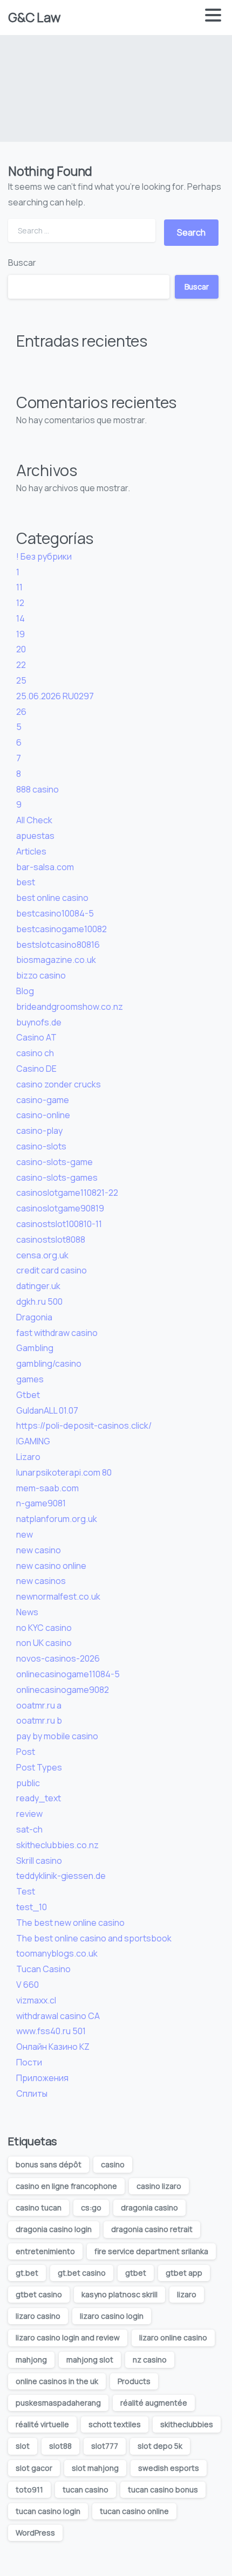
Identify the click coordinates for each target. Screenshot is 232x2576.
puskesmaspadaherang (58, 2403)
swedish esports (169, 2468)
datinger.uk (38, 1286)
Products (134, 2381)
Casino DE (36, 1069)
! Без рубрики (44, 556)
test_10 (32, 1907)
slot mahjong (95, 2468)
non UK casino (44, 1643)
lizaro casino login (112, 2316)
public (28, 1783)
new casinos (41, 1581)
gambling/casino (49, 1363)
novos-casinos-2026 (58, 1658)
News (27, 1612)
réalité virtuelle (42, 2424)
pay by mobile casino (57, 1736)
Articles (31, 851)
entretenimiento (45, 2251)
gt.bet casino (82, 2273)
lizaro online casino (173, 2337)
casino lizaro (159, 2186)
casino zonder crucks (59, 1084)
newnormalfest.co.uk (58, 1596)
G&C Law (34, 17)
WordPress (35, 2533)
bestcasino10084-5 (55, 913)
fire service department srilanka (151, 2251)
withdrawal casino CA (58, 2016)
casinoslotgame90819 (60, 1208)
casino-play (39, 1131)
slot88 (60, 2446)
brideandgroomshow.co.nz (70, 1007)
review (29, 1814)
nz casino (150, 2360)
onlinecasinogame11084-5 (68, 1674)
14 (21, 618)
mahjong (31, 2360)
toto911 (29, 2489)
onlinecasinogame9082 (63, 1690)
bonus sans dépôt (49, 2164)
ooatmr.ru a (39, 1705)
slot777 (105, 2446)
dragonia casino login (54, 2229)
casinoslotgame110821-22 (67, 1193)
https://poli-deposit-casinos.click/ (84, 1425)
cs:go (91, 2207)
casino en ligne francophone (66, 2186)
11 (19, 587)
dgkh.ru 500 (39, 1301)
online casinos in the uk (57, 2381)
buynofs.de (39, 1022)
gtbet (136, 2273)
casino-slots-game (54, 1162)
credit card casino (52, 1270)
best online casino (52, 898)
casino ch (35, 1053)
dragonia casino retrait (152, 2229)
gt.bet (27, 2273)
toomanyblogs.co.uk (57, 1953)
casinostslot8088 (51, 1239)
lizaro (187, 2294)
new (25, 1534)
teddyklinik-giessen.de (61, 1876)
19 (21, 634)
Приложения (42, 2078)
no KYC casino (44, 1628)
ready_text (39, 1798)
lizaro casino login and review (68, 2337)
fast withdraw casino (57, 1333)
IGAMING (33, 1441)
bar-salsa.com (45, 867)
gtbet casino (39, 2294)
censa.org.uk (42, 1255)
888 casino (37, 789)
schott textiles (115, 2424)
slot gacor (34, 2468)
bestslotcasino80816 (58, 945)
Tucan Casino (43, 1969)
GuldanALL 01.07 (47, 1410)
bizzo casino (41, 975)
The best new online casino (70, 1923)
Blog (25, 991)
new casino (39, 1550)
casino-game (43, 1100)
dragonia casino (149, 2207)
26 (21, 712)
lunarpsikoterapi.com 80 (64, 1472)
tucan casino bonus (163, 2489)
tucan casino (86, 2489)
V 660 (28, 1985)
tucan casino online (134, 2511)
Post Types (39, 1767)
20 (21, 649)
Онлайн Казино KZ (53, 2047)
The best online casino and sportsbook (94, 1938)
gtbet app (184, 2273)
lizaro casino (38, 2316)
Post (26, 1752)
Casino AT (36, 1037)
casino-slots (41, 1146)
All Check (34, 820)
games (30, 1379)
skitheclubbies (187, 2424)
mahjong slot (90, 2360)
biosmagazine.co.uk (56, 960)
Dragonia (34, 1317)
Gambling (35, 1348)
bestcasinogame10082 (62, 929)
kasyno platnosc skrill (120, 2294)
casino (113, 2164)
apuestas (35, 836)
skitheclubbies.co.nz (57, 1845)
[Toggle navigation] (213, 18)
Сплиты (32, 2093)
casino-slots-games (57, 1177)
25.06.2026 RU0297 (55, 696)
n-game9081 (41, 1503)
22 (21, 665)
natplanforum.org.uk (57, 1519)
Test (26, 1891)
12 (20, 603)
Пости (29, 2062)
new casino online (51, 1566)
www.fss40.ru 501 (51, 2031)
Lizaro (28, 1457)
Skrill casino (39, 1861)
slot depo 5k (160, 2446)
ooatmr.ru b (39, 1720)
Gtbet (28, 1395)
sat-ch (29, 1829)
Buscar (22, 263)
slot (23, 2446)
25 (21, 680)
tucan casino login (48, 2511)
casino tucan (39, 2207)
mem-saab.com (47, 1488)
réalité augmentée (154, 2403)
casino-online (43, 1115)
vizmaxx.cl (36, 2000)
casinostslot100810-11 (59, 1224)
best (26, 882)
